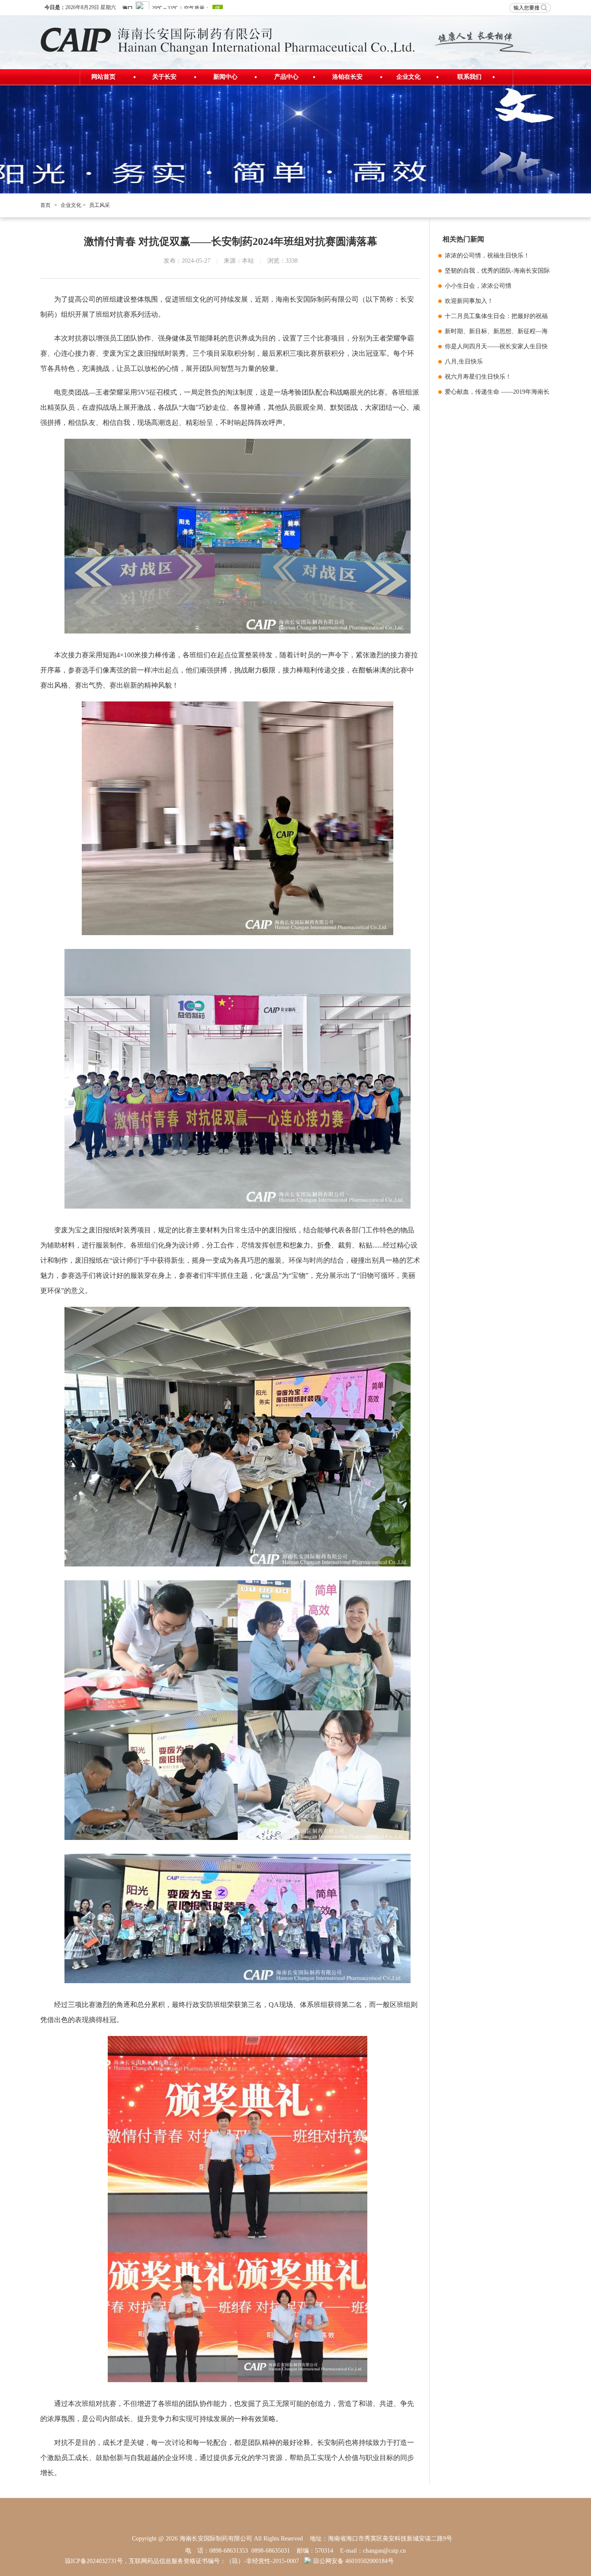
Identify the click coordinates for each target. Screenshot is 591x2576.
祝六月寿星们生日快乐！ (478, 377)
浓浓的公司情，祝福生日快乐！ (487, 256)
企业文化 (408, 77)
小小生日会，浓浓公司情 (478, 286)
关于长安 (164, 77)
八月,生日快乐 (464, 362)
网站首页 (103, 77)
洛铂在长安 (347, 77)
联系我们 (469, 77)
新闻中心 (225, 77)
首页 (45, 205)
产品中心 (286, 77)
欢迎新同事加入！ (469, 301)
